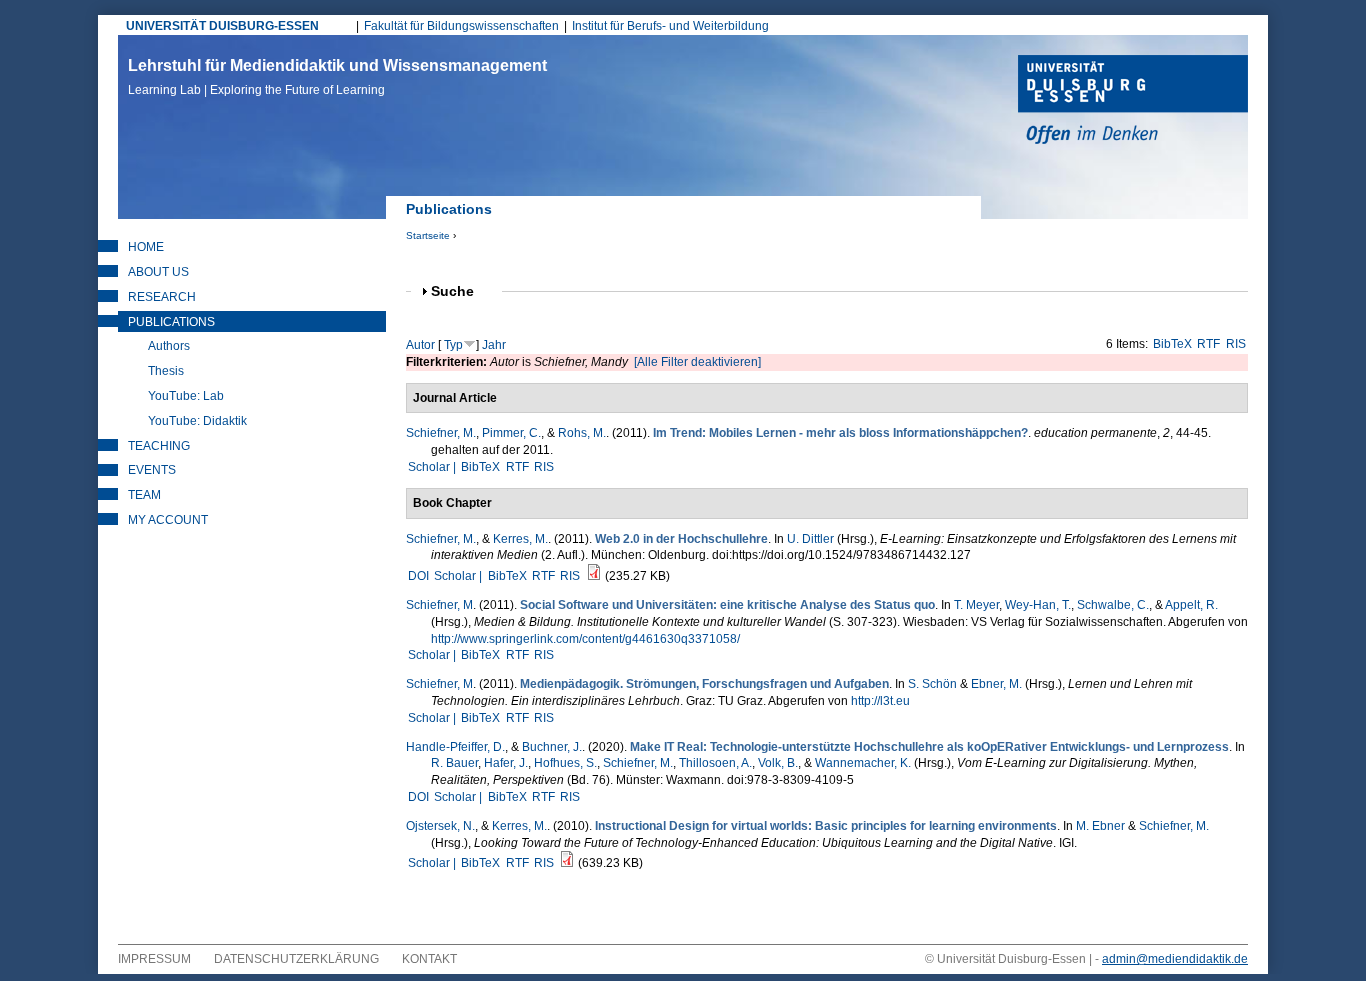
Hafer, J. (506, 763)
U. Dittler (810, 539)
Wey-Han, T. (1038, 605)
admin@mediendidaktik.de (1175, 959)
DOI (418, 576)
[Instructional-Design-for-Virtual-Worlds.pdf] (567, 863)
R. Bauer (454, 763)
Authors (169, 346)
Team (144, 495)
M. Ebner (1100, 826)
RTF (1208, 344)
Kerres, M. (520, 539)
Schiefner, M (439, 605)
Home (146, 247)
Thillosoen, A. (715, 763)
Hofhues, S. (565, 763)
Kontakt (429, 959)
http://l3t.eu (880, 701)
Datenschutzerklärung (296, 959)
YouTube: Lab (186, 396)
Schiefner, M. (441, 433)
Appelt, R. (1191, 605)
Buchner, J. (552, 747)
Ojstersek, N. (440, 826)
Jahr (494, 345)
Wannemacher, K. (863, 763)
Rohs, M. (582, 433)
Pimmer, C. (511, 433)
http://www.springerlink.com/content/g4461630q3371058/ (585, 639)
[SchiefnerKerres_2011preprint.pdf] (594, 576)
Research (162, 297)
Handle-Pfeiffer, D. (455, 747)
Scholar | (433, 467)
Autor (420, 345)
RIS (1236, 344)
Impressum (154, 959)
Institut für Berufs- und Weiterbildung (670, 26)
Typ (453, 345)
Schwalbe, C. (1113, 605)
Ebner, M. (996, 684)
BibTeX (1172, 344)
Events (152, 470)
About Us (158, 272)
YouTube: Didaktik (197, 421)
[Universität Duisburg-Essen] (1133, 102)
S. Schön (932, 684)
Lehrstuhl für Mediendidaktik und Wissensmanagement (337, 77)
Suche (461, 291)
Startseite (428, 235)
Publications (171, 322)
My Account (168, 520)
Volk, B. (778, 763)
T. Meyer (976, 605)
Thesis (166, 371)
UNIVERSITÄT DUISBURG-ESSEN (222, 26)
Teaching (159, 446)
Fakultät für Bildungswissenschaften (461, 26)
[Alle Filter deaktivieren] (697, 362)
